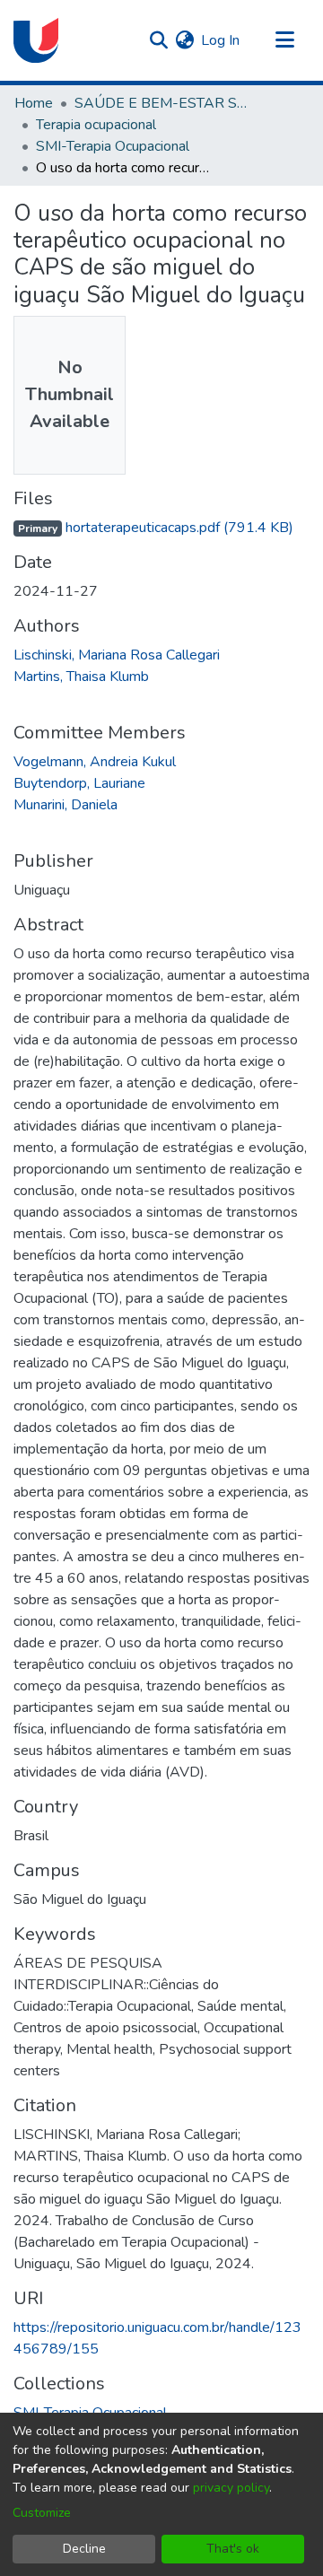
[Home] (36, 40)
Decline (84, 2549)
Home (34, 103)
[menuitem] (184, 40)
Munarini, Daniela (65, 805)
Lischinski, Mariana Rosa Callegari (117, 655)
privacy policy (231, 2488)
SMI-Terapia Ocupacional (113, 146)
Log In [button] (221, 40)
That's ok (233, 2549)
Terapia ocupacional (96, 125)
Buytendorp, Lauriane (79, 783)
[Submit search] (158, 40)
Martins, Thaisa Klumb (81, 677)
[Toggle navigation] (284, 40)
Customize (42, 2513)
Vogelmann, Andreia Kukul (95, 762)
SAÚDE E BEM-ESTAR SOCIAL (164, 103)
